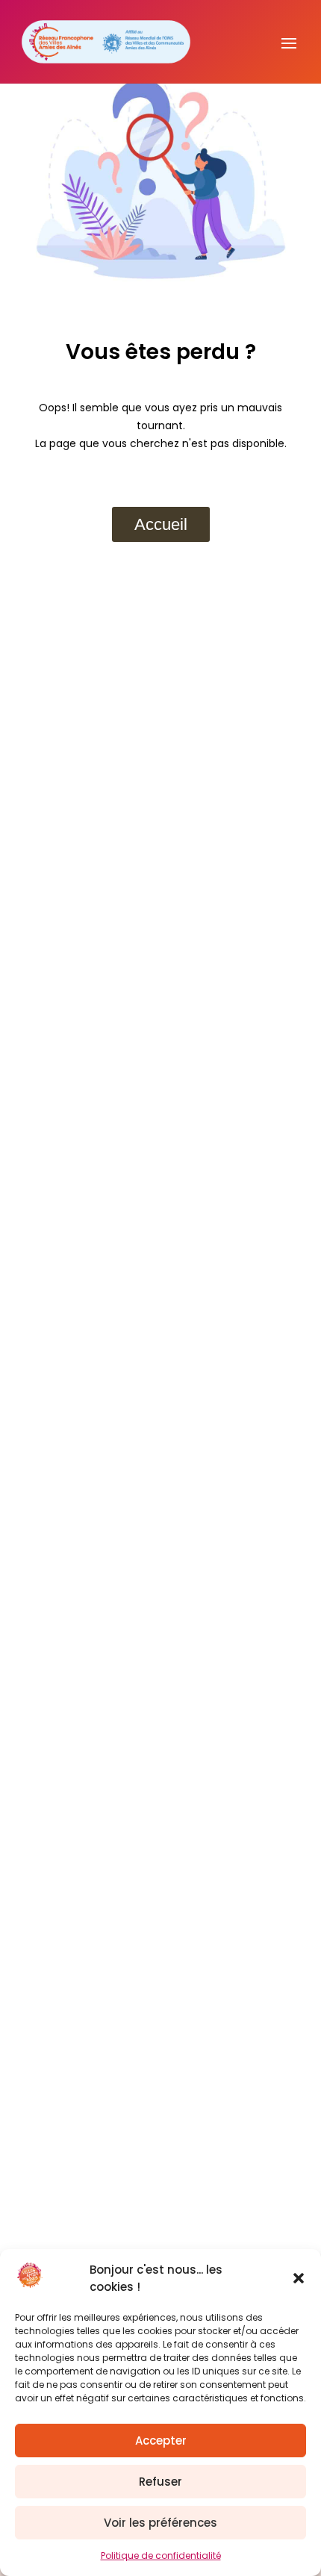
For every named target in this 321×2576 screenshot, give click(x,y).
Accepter (161, 2441)
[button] (299, 2278)
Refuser (160, 2482)
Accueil (161, 524)
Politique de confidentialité (161, 2555)
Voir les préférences (160, 2523)
